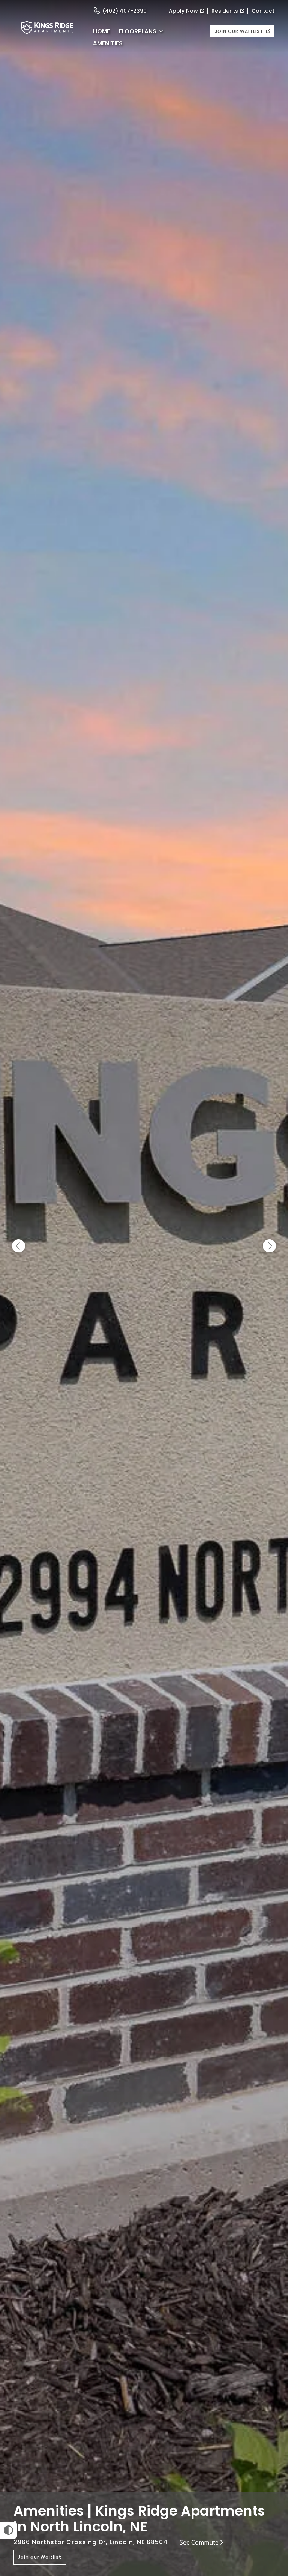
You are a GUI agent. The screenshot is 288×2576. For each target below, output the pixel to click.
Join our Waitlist (240, 31)
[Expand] (272, 2479)
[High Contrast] (8, 2530)
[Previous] (19, 1246)
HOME (101, 31)
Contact (263, 11)
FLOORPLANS (138, 31)
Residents (225, 11)
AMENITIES (108, 43)
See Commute (199, 2542)
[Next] (269, 1246)
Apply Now (183, 11)
